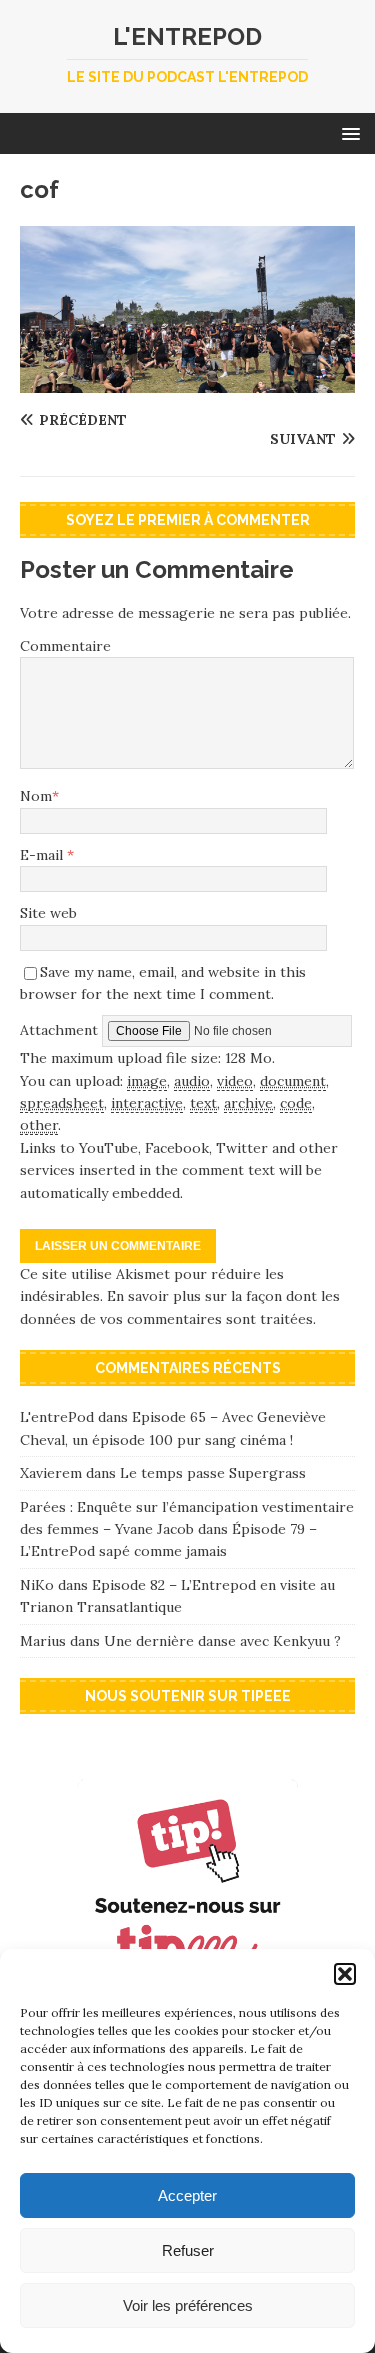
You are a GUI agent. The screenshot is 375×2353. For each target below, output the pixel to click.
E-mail (43, 855)
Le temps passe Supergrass (213, 1473)
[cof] (187, 382)
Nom (36, 796)
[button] (345, 1974)
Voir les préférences (188, 2305)
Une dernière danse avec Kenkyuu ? (222, 1641)
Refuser (188, 2250)
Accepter (187, 2195)
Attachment (61, 1030)
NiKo (37, 1585)
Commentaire (65, 646)
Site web (48, 913)
